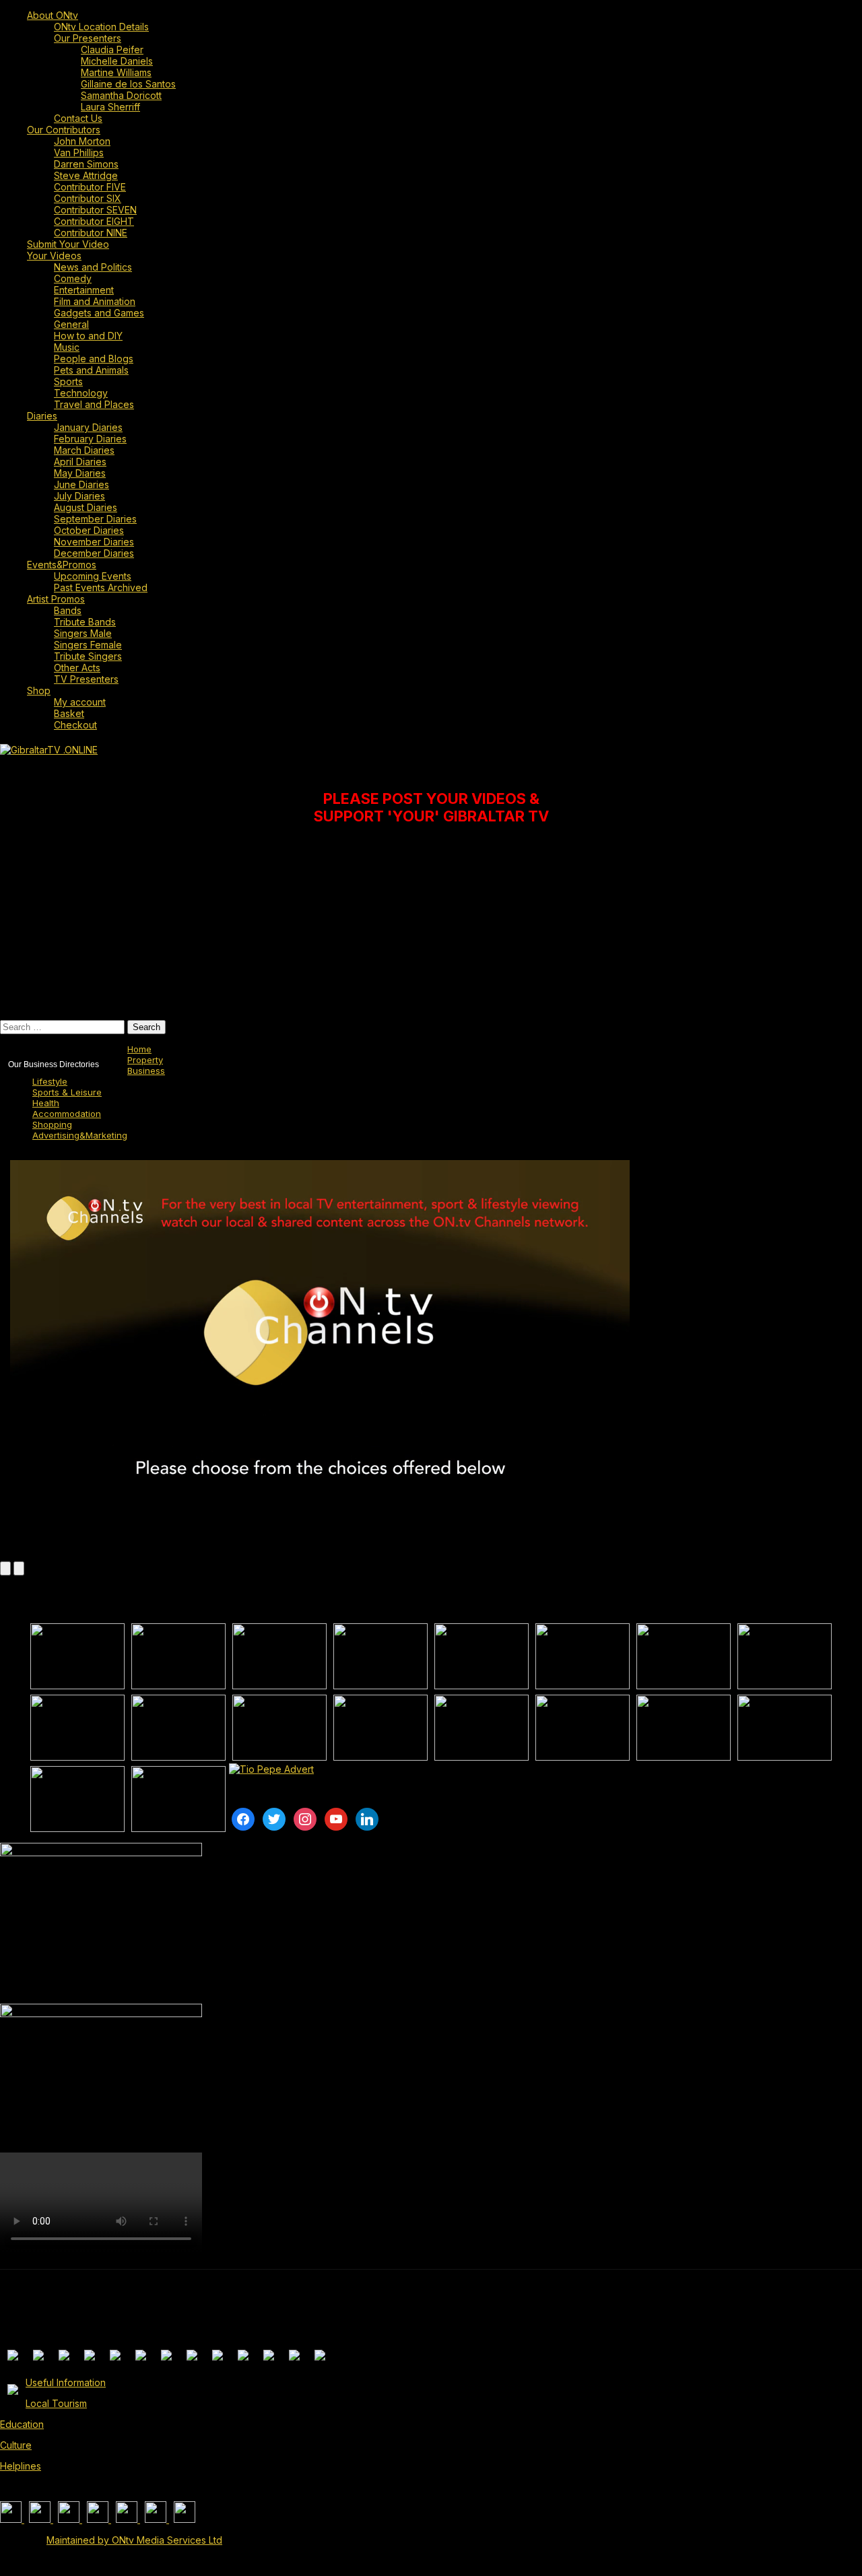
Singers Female (88, 645)
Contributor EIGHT (94, 221)
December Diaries (94, 553)
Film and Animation (95, 301)
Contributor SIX (88, 198)
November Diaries (94, 542)
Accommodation (67, 1114)
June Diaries (81, 484)
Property (145, 1060)
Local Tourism (56, 2403)
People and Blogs (94, 359)
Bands (68, 610)
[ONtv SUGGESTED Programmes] (178, 1799)
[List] (5, 1568)
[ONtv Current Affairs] (279, 1656)
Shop (39, 690)
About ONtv (53, 15)
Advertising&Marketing (80, 1135)
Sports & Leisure (67, 1092)
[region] (302, 922)
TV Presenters (86, 679)
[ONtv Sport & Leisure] (77, 1728)
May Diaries (80, 473)
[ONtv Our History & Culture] (279, 1728)
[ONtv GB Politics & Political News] (482, 1656)
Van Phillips (79, 152)
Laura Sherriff (110, 107)
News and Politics (93, 267)
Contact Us (78, 118)
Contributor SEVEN (95, 210)
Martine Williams (116, 72)
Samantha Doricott (121, 95)
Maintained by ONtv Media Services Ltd (134, 2540)
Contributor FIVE (90, 187)
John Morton (82, 141)
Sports (68, 381)
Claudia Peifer (112, 49)
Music (67, 347)
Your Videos (54, 256)
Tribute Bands (85, 622)
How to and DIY (88, 336)
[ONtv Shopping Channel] (785, 1728)
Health (46, 1103)
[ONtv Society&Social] (482, 1728)
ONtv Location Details (101, 27)
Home (139, 1049)
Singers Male (83, 633)
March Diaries (84, 450)
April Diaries (80, 462)
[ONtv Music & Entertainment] (178, 1728)
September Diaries (95, 519)
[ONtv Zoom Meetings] (178, 1656)
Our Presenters (88, 38)
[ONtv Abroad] (77, 1799)
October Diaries (89, 530)
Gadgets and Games (99, 313)
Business (146, 1071)
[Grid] (19, 1568)
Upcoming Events (93, 576)
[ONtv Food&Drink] (583, 1728)
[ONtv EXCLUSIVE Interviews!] (785, 1656)
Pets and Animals (91, 370)
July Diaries (79, 496)
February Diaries (90, 439)
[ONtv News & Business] (684, 1656)
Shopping (52, 1124)
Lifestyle (50, 1081)
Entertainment (84, 290)
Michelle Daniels (117, 61)
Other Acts (77, 668)
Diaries (42, 416)
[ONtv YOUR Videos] (77, 1656)
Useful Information (66, 2382)
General (71, 324)
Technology (81, 393)
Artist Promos (56, 599)
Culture (16, 2445)
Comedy (73, 278)
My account (80, 702)
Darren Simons (86, 164)
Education (22, 2424)
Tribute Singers (88, 656)
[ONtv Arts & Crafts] (380, 1728)
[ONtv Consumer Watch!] (583, 1656)
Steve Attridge (86, 175)
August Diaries (86, 507)
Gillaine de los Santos (128, 84)
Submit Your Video (68, 244)
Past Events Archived (101, 587)
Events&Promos (62, 565)
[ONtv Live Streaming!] (380, 1656)
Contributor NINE (91, 233)
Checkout (75, 725)
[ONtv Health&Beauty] (684, 1728)
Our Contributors (64, 130)
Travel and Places (94, 404)
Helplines (21, 2466)
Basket (69, 713)
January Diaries (88, 427)
